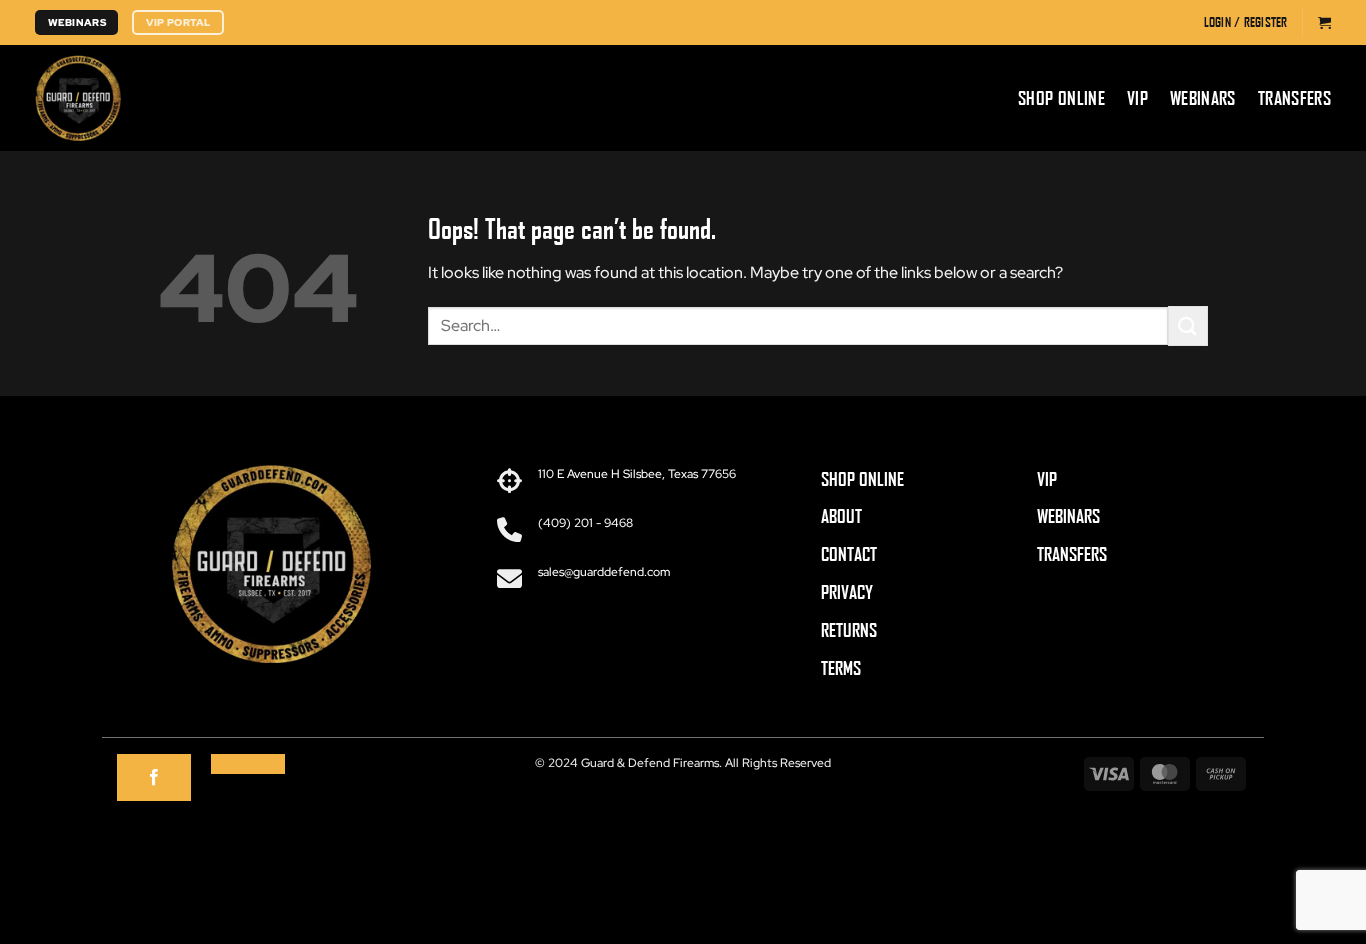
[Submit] (1188, 325)
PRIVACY (847, 592)
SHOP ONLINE (862, 479)
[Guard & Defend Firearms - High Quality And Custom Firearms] (235, 98)
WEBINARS (1068, 516)
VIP (1137, 98)
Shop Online (1061, 98)
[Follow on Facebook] (154, 778)
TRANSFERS (1072, 554)
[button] (1246, 22)
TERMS (841, 668)
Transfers (1294, 98)
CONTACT (849, 554)
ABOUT (841, 516)
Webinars (1203, 98)
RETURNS (849, 630)
